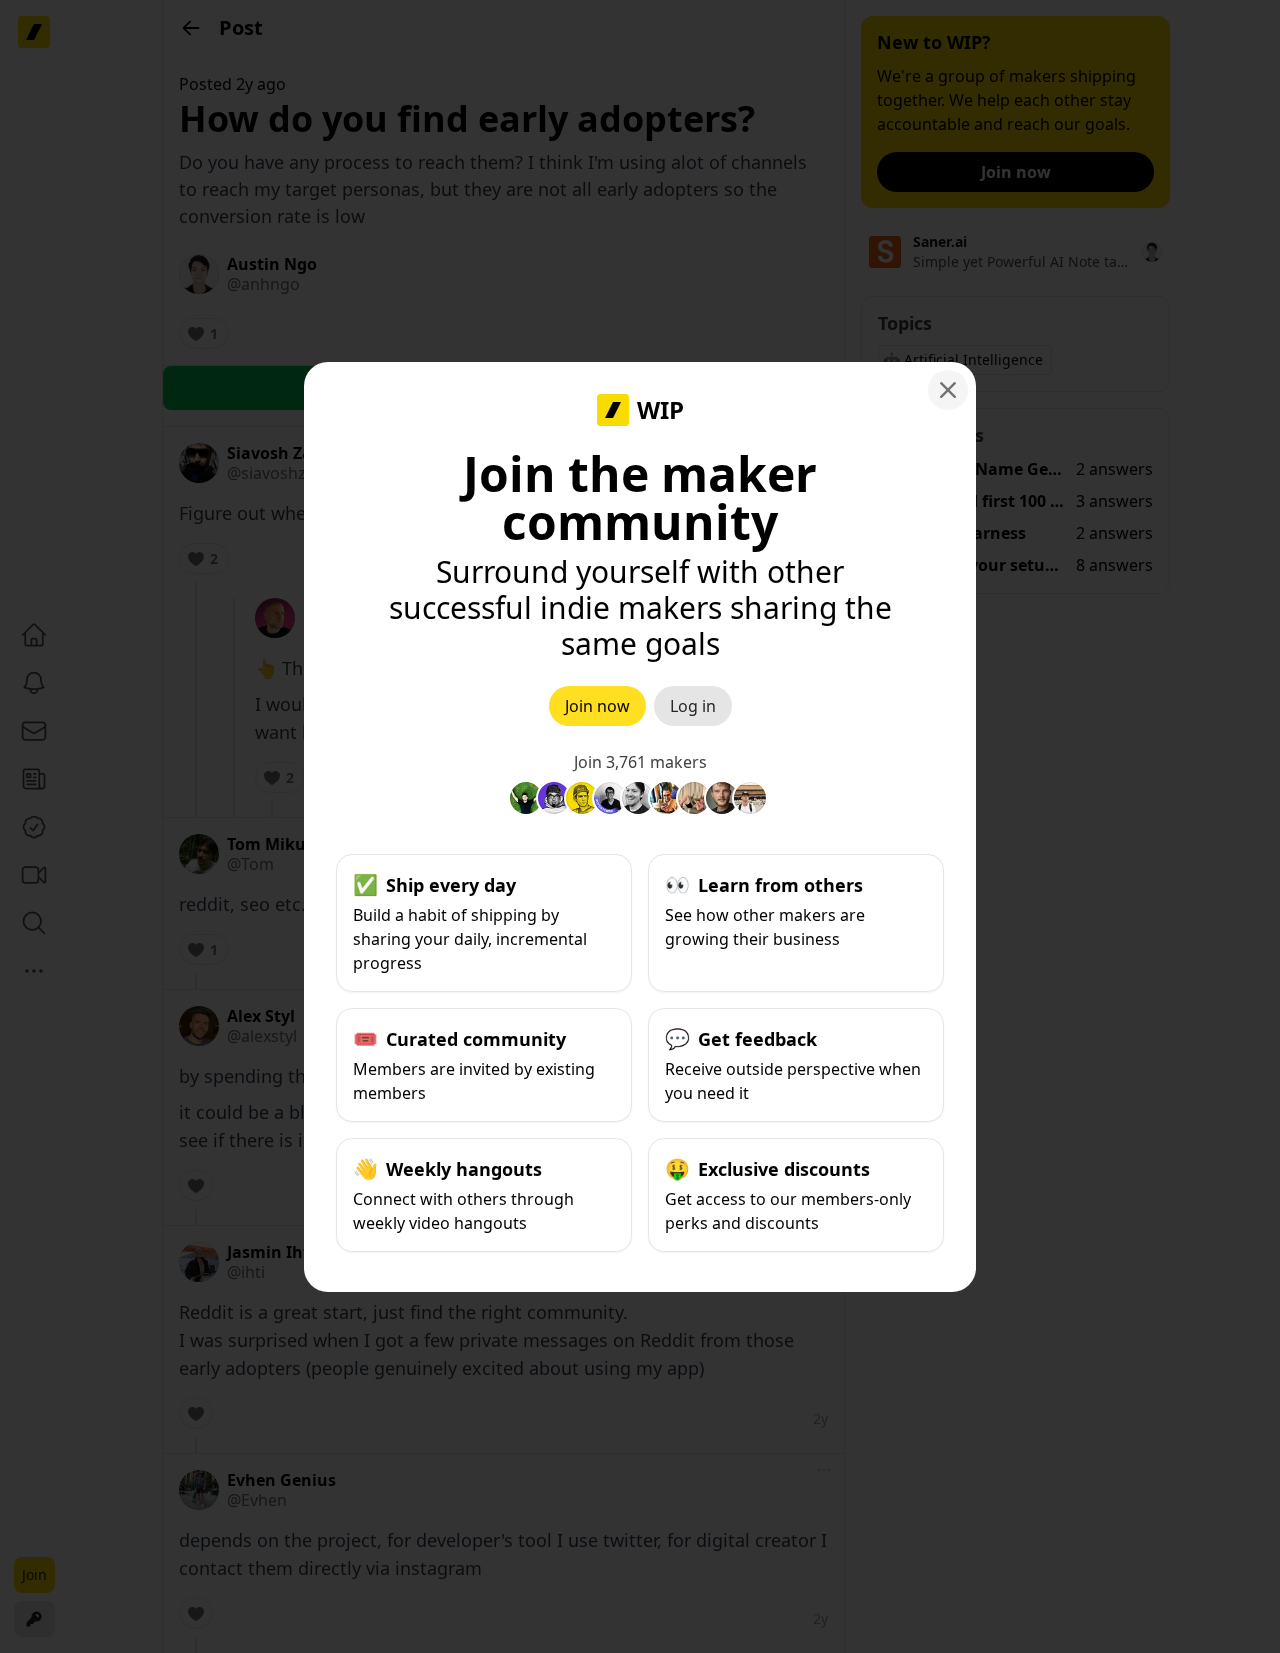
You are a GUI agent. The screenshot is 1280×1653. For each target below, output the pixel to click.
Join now (597, 706)
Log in (693, 706)
